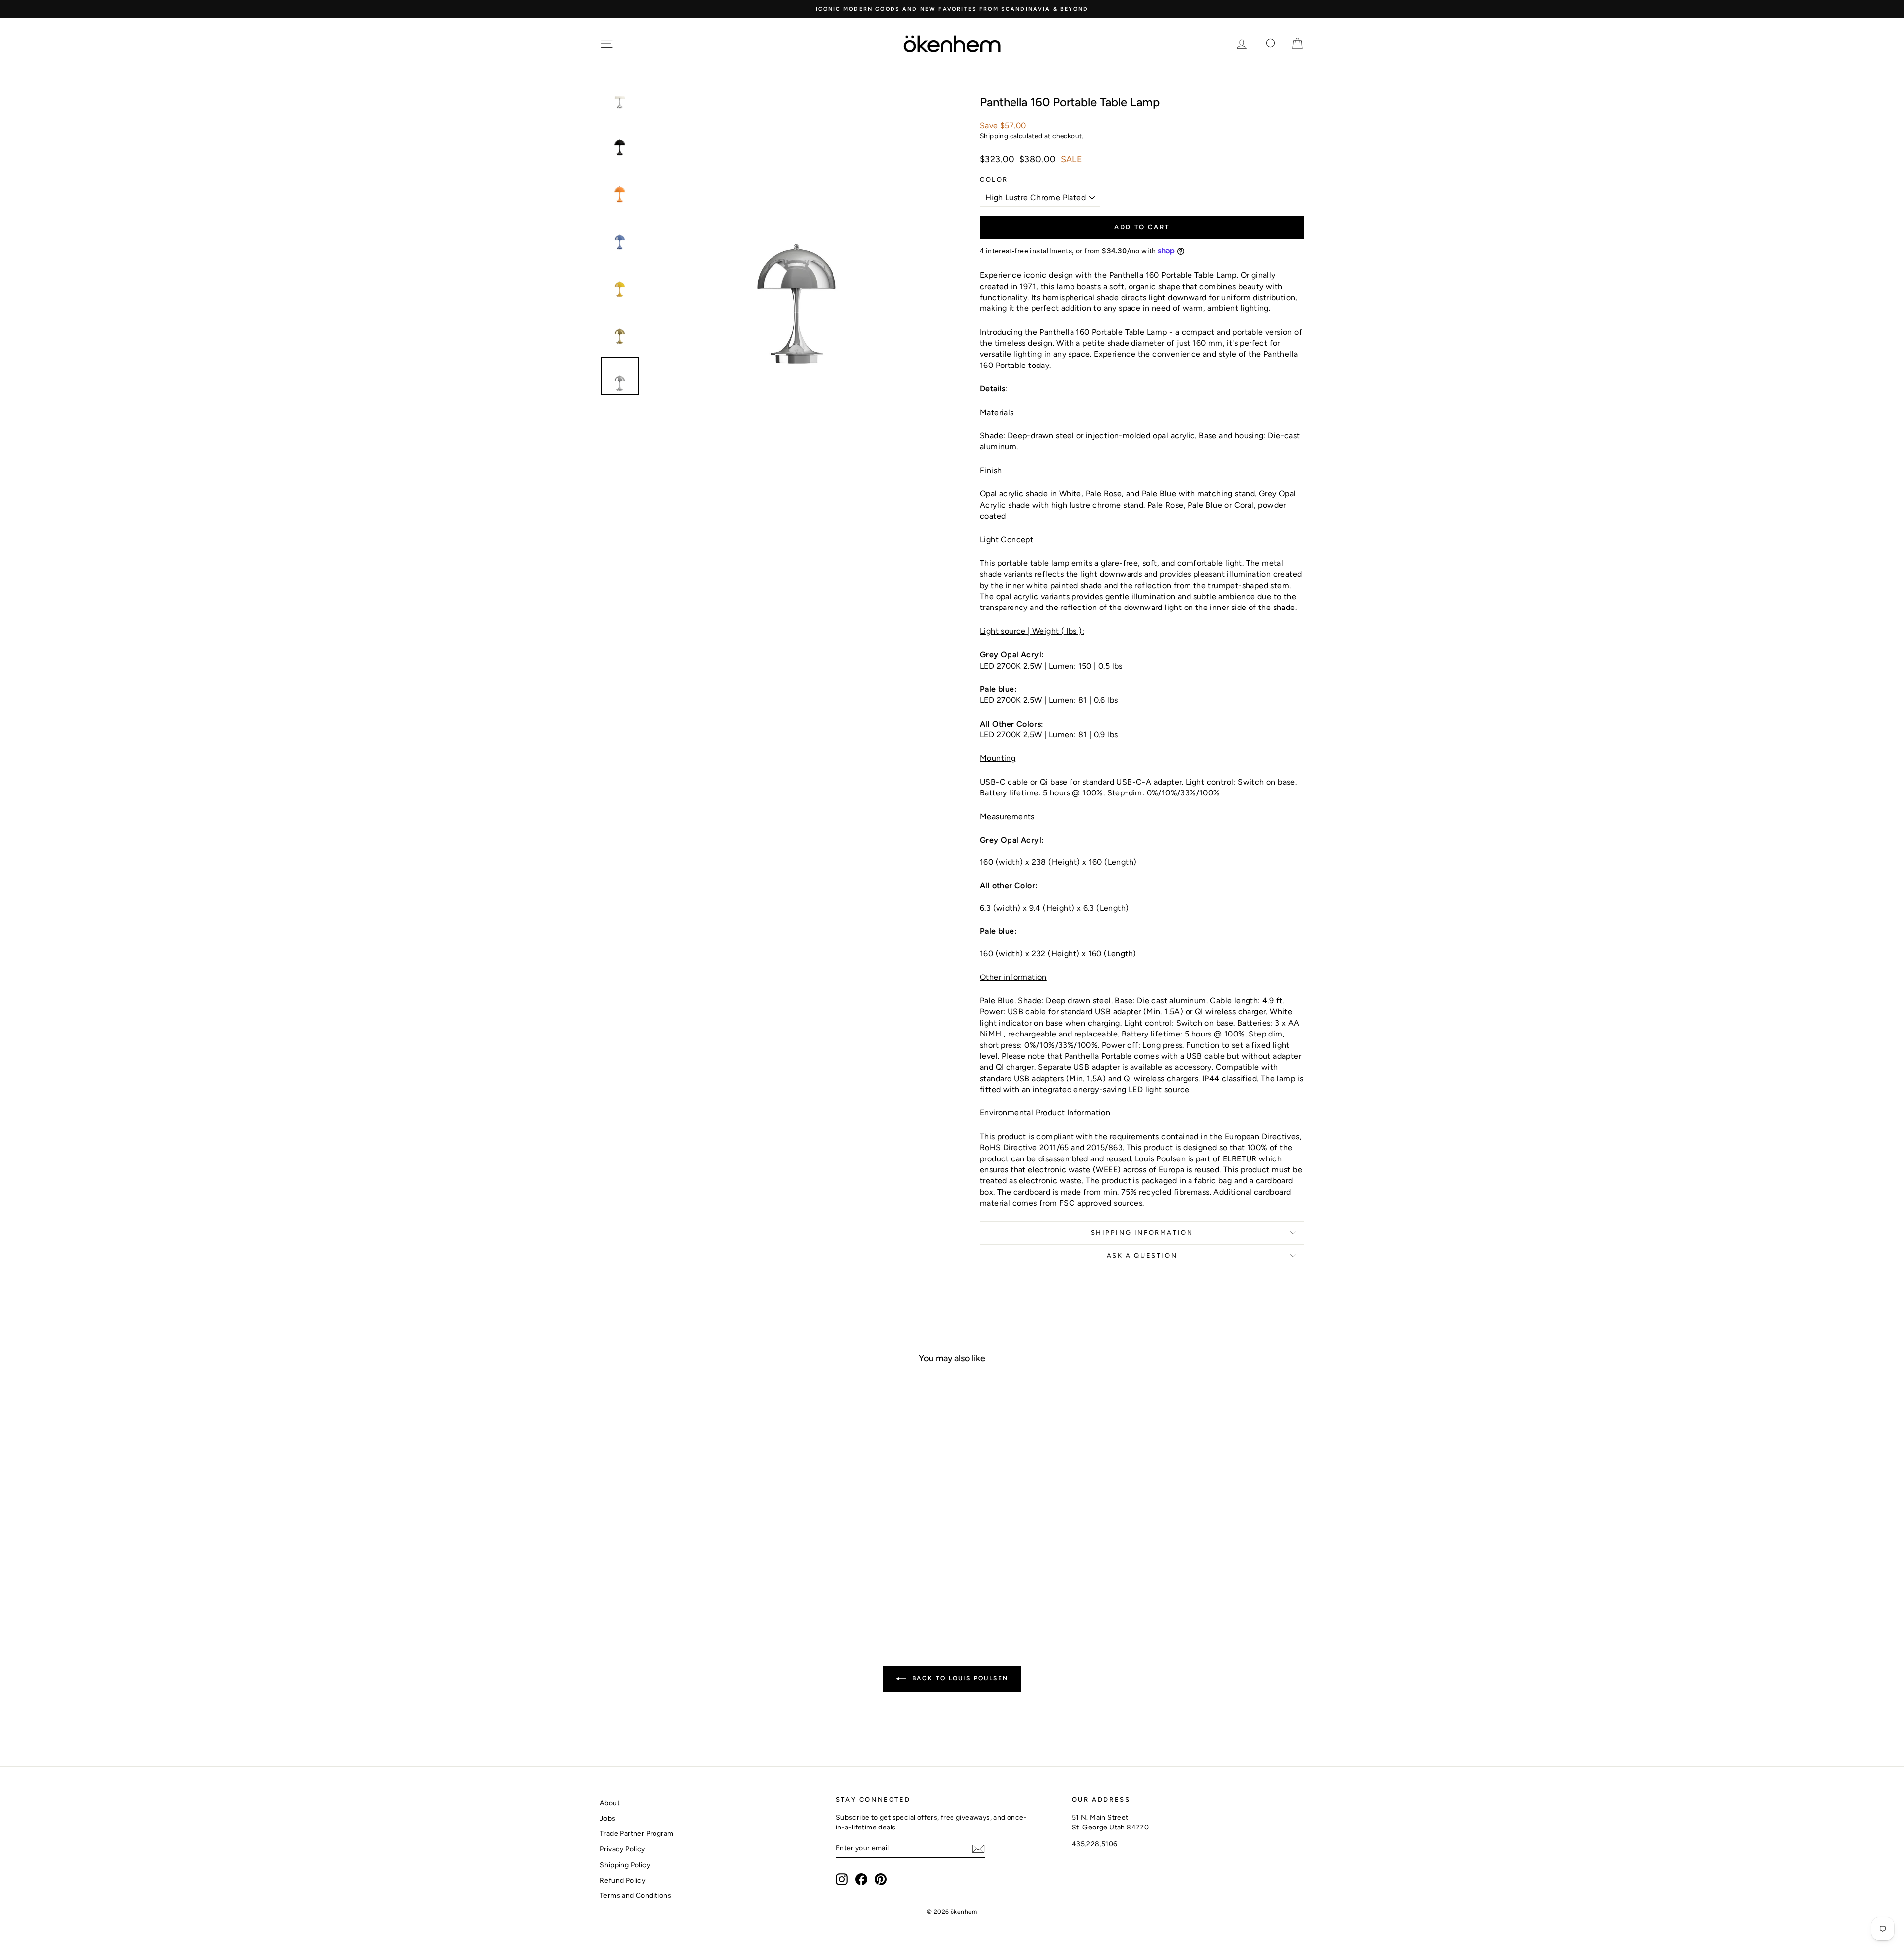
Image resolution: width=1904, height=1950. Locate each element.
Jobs (608, 1818)
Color (994, 179)
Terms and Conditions (636, 1896)
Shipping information (1142, 1233)
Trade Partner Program (637, 1834)
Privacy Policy (623, 1849)
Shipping (994, 136)
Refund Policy (623, 1880)
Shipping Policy (625, 1865)
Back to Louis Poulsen (959, 1678)
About (610, 1803)
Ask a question (1142, 1255)
